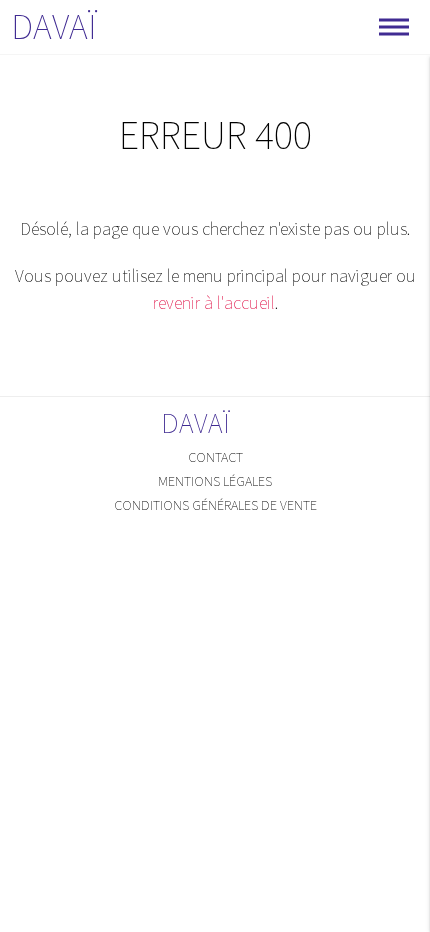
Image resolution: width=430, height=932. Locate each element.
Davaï (54, 26)
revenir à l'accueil (214, 302)
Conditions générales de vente (215, 505)
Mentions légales (215, 481)
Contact (215, 457)
